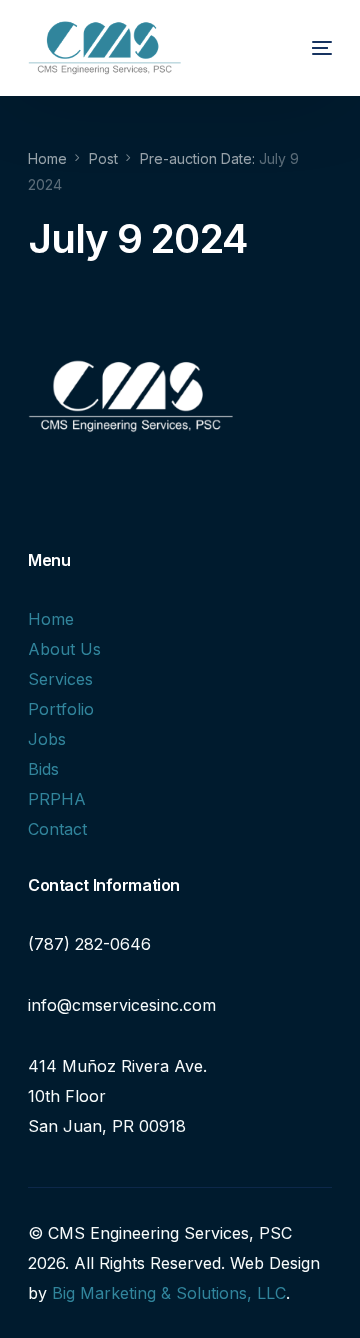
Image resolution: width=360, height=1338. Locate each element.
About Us (64, 649)
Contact (57, 829)
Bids (43, 769)
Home (51, 619)
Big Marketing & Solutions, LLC (169, 1293)
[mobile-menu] (304, 48)
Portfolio (61, 709)
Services (60, 679)
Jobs (47, 739)
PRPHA (57, 799)
